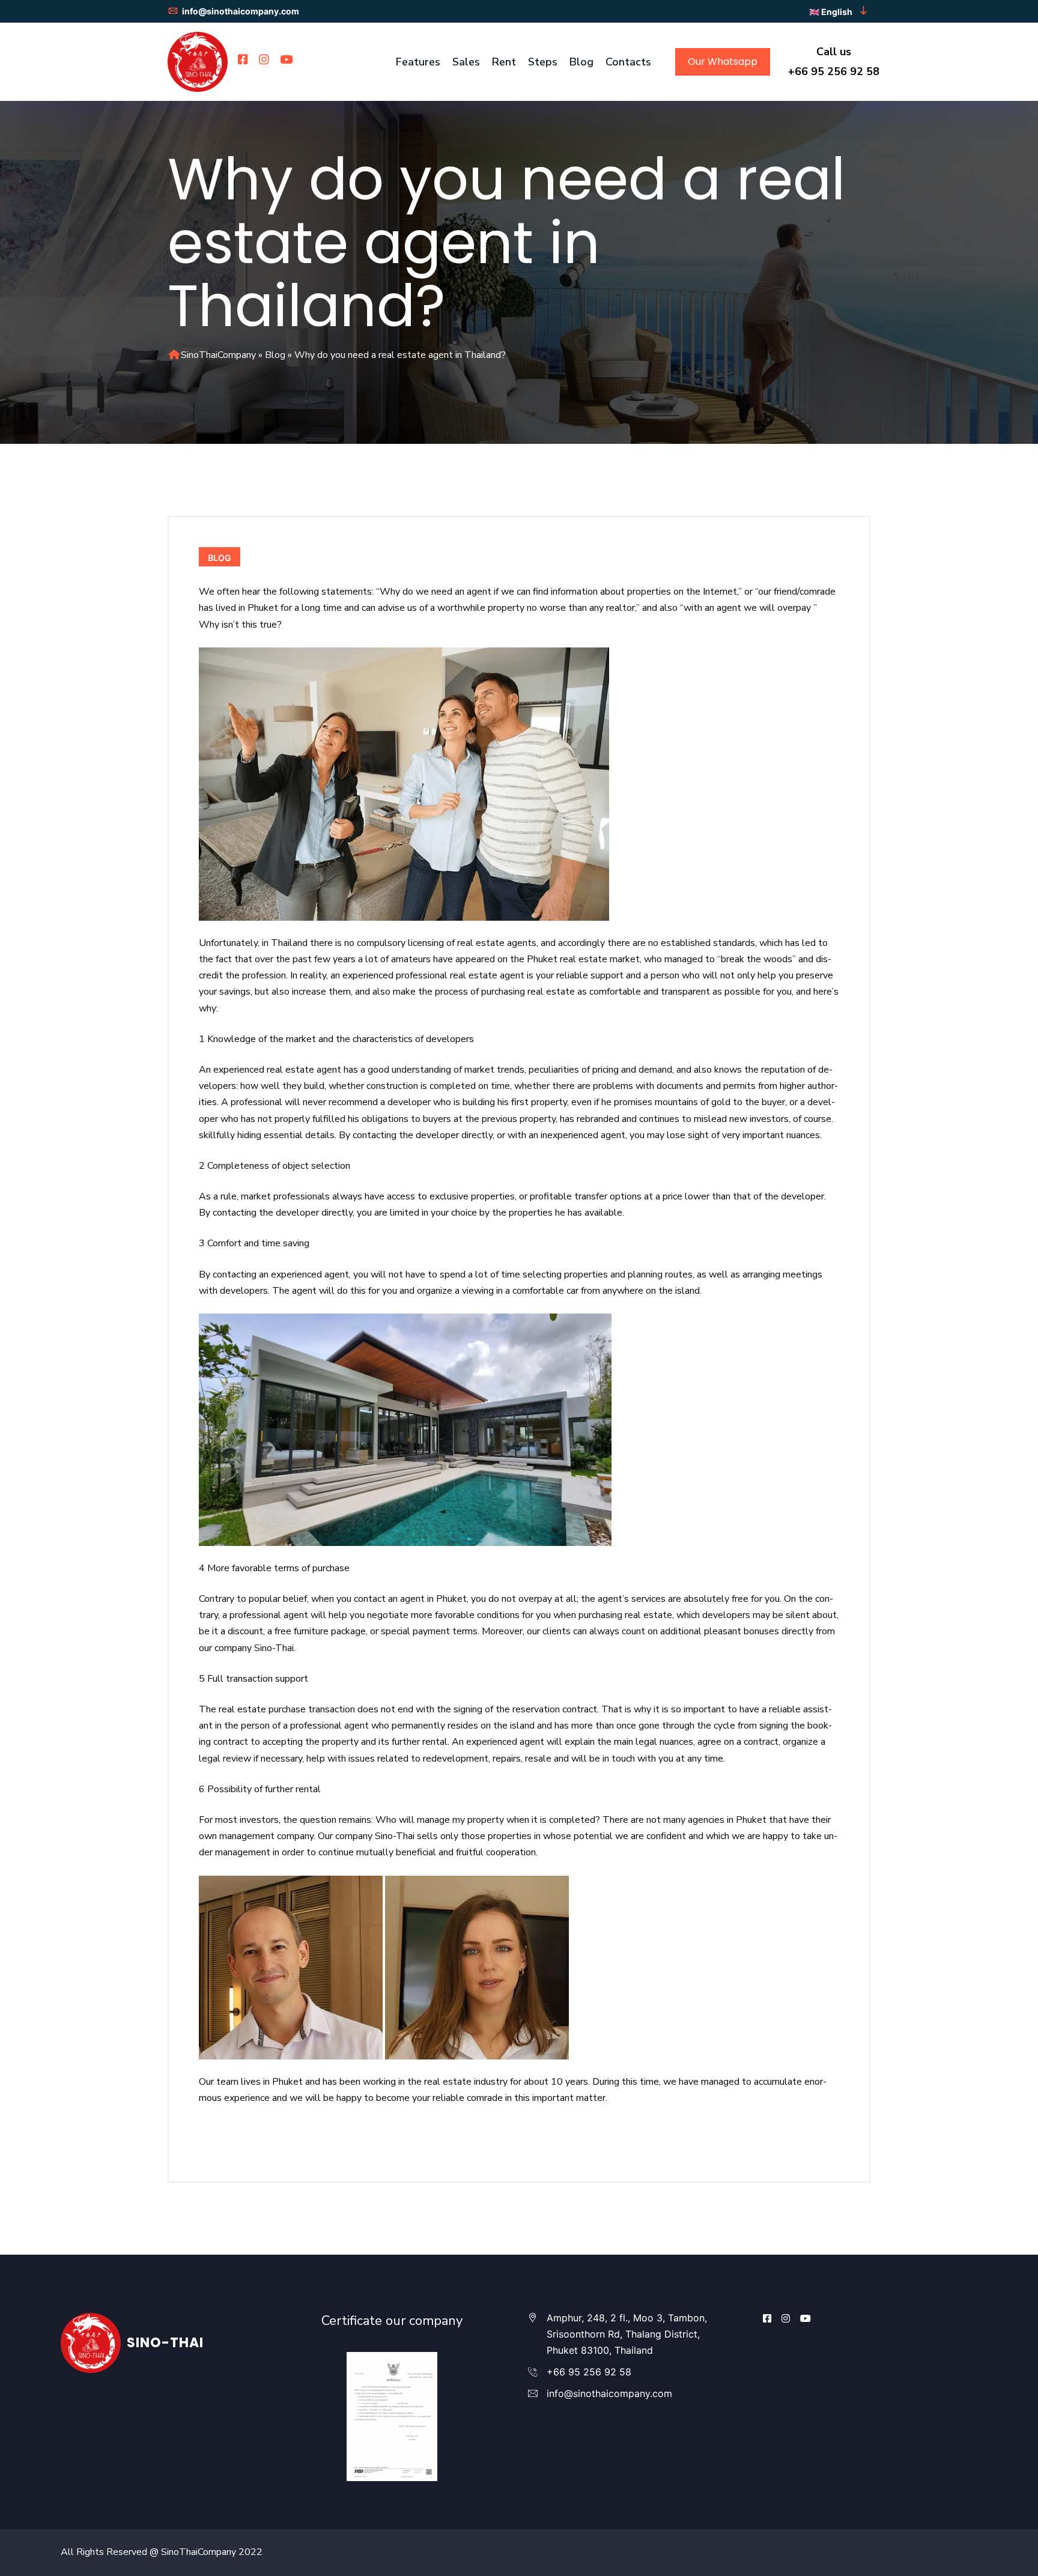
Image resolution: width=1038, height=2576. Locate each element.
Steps (543, 62)
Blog (581, 62)
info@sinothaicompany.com (240, 11)
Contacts (628, 62)
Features (418, 62)
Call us (834, 52)
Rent (504, 62)
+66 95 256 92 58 (834, 71)
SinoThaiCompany (218, 355)
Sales (466, 62)
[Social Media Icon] (767, 2318)
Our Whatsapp (723, 62)
